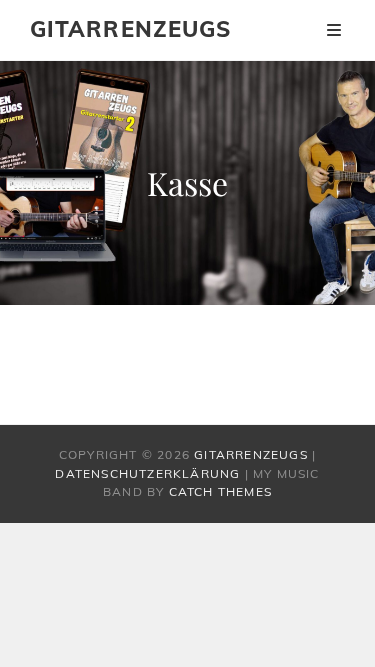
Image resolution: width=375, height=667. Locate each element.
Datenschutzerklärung (147, 473)
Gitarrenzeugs (130, 29)
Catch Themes (220, 491)
